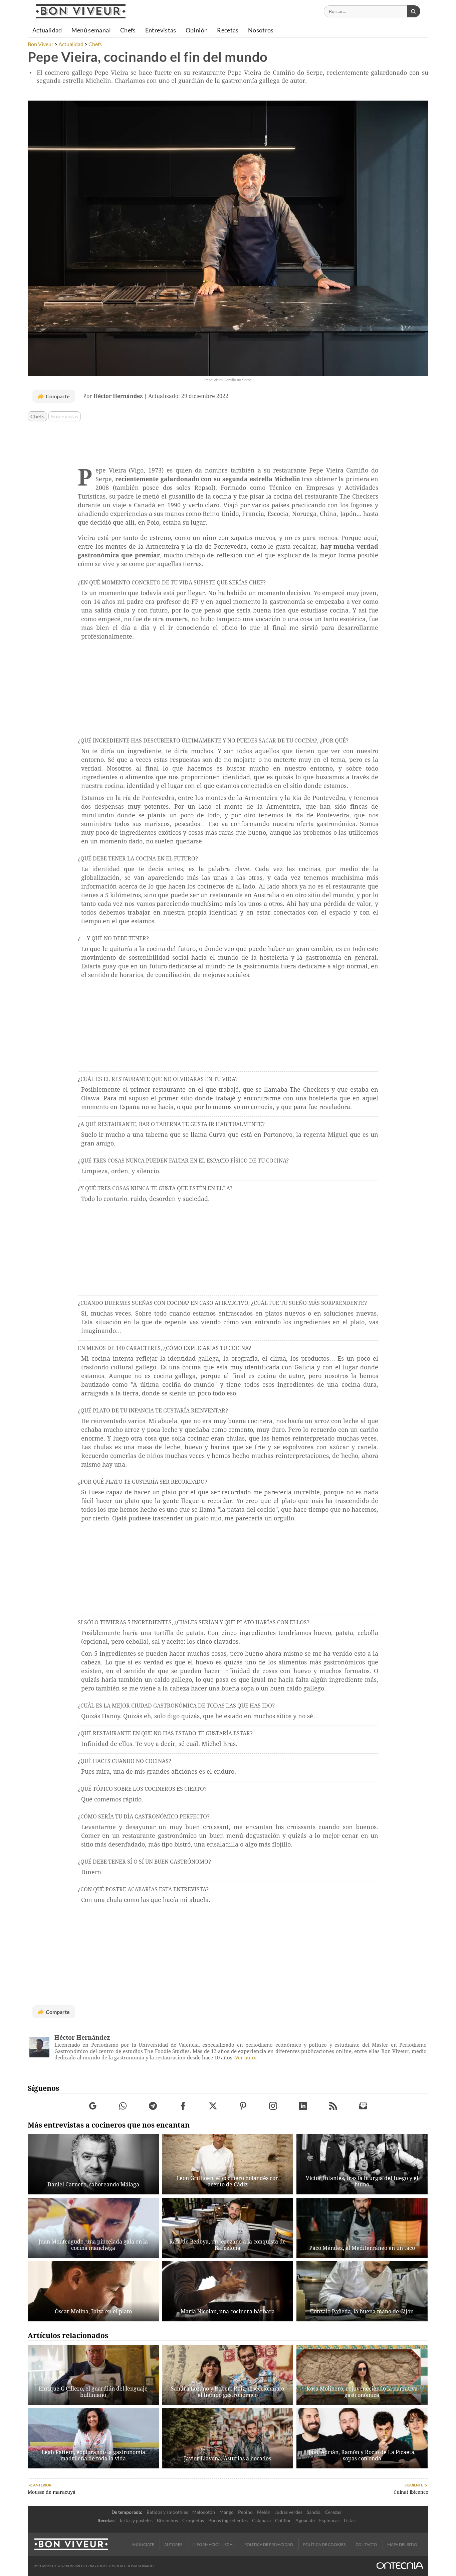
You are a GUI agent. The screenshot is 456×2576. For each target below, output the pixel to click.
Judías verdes (289, 2512)
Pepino (245, 2512)
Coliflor (283, 2520)
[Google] (93, 2106)
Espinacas (329, 2520)
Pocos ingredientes (228, 2520)
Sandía (314, 2512)
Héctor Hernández (82, 2038)
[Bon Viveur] (81, 11)
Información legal (213, 2544)
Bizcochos (167, 2520)
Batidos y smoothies (167, 2512)
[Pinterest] (243, 2106)
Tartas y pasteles (136, 2520)
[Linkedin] (303, 2106)
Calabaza (261, 2520)
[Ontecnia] (400, 2566)
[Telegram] (153, 2106)
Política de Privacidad (269, 2544)
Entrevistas (65, 416)
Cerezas (333, 2512)
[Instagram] (273, 2106)
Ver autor (246, 2058)
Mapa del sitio (402, 2544)
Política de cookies (324, 2544)
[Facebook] (183, 2106)
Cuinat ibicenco (411, 2492)
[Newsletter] (363, 2106)
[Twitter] (213, 2106)
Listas (350, 2520)
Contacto (366, 2544)
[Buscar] (414, 11)
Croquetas (193, 2520)
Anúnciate (143, 2544)
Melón (264, 2512)
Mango (226, 2512)
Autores (173, 2544)
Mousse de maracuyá (52, 2492)
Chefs (37, 416)
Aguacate (305, 2520)
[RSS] (333, 2106)
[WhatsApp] (123, 2106)
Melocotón (204, 2512)
